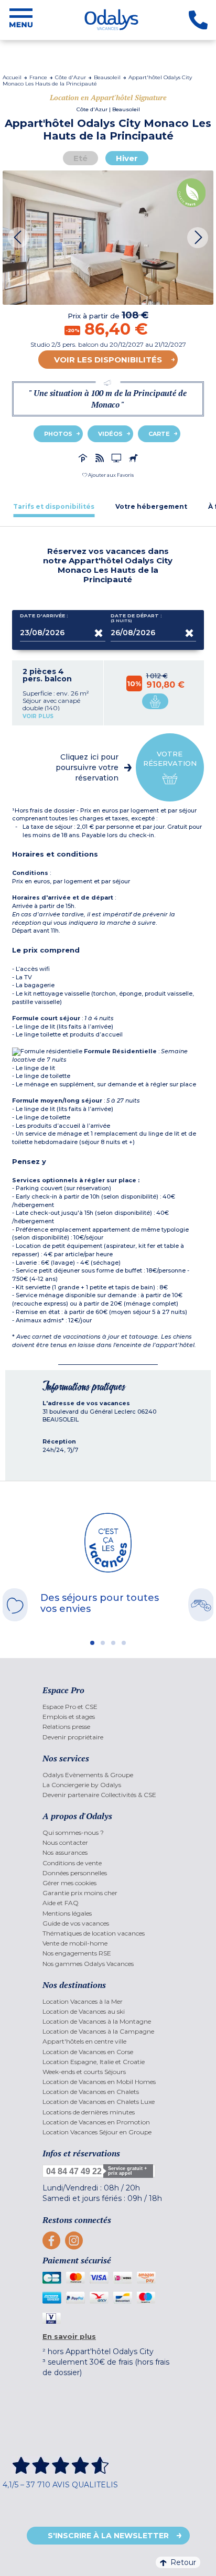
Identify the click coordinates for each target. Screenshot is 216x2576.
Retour (183, 2562)
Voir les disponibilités (108, 360)
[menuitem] (108, 1707)
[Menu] (21, 20)
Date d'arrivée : (44, 616)
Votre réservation (170, 758)
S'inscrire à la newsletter (108, 2536)
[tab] (54, 506)
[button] (108, 475)
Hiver (127, 158)
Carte (159, 434)
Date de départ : (136, 618)
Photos (58, 434)
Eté (80, 158)
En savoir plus (69, 2336)
